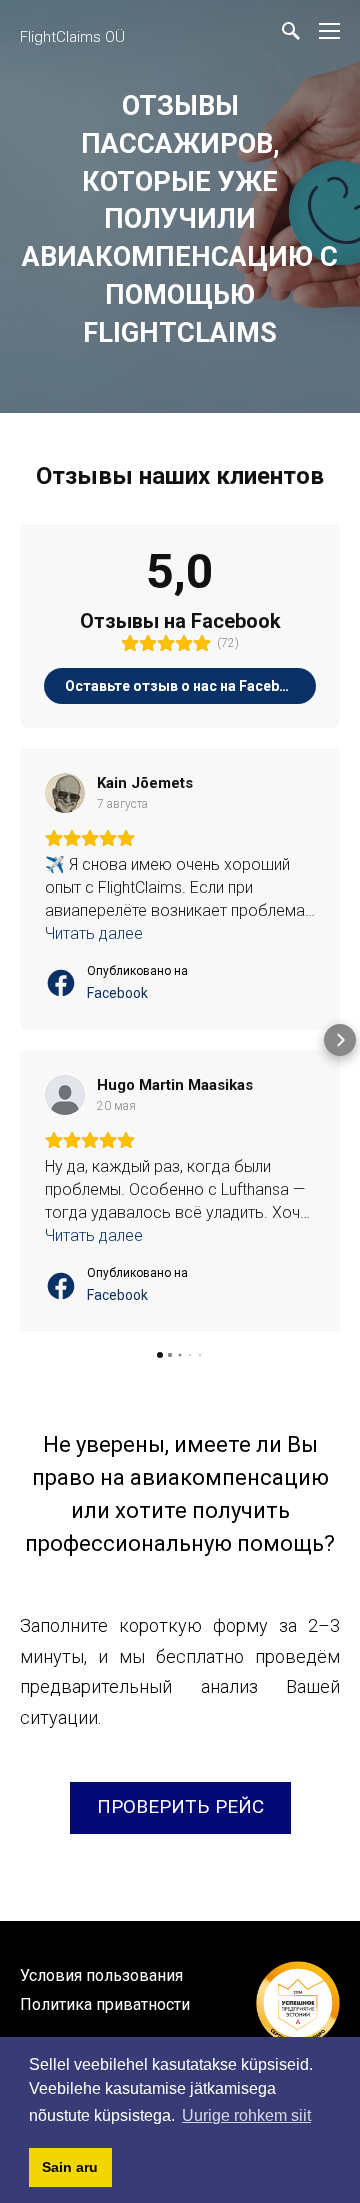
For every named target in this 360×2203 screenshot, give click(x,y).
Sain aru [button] (70, 2167)
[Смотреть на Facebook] (65, 793)
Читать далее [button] (94, 933)
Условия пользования (101, 1975)
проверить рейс (180, 1806)
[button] (20, 1040)
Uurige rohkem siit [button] (246, 2115)
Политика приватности (105, 2004)
